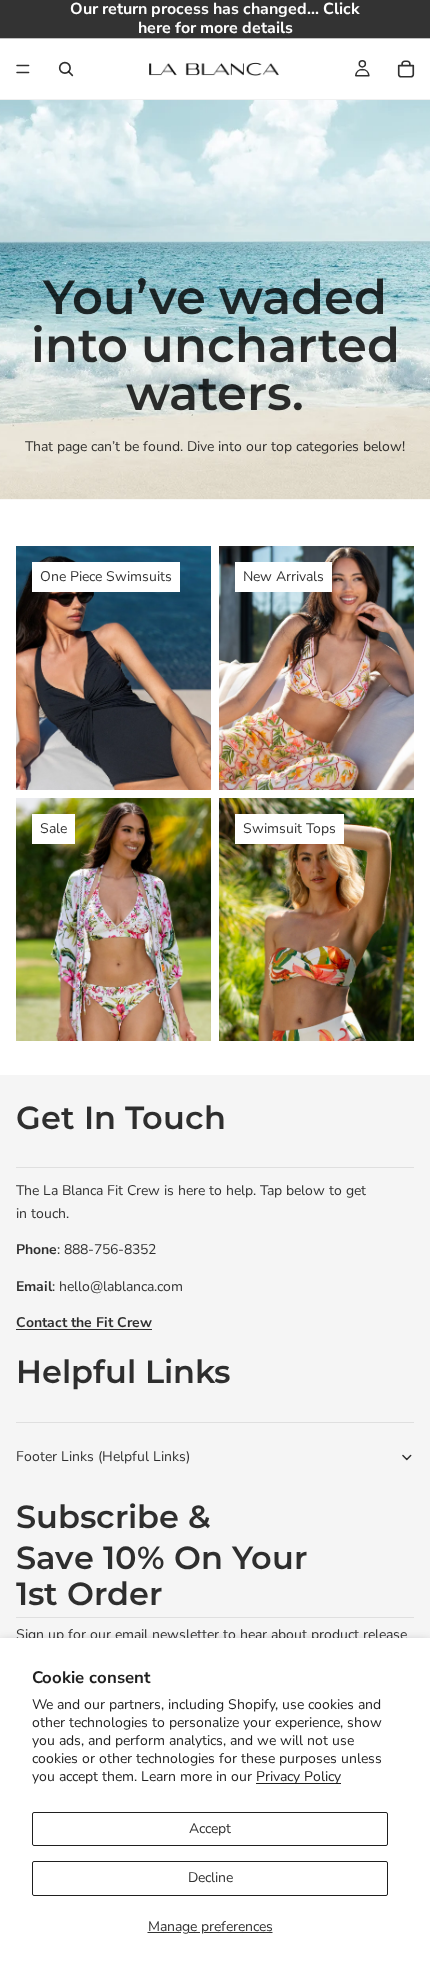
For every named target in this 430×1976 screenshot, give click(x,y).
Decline (210, 1877)
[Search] (66, 69)
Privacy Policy (298, 1776)
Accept (210, 1828)
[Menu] (23, 70)
